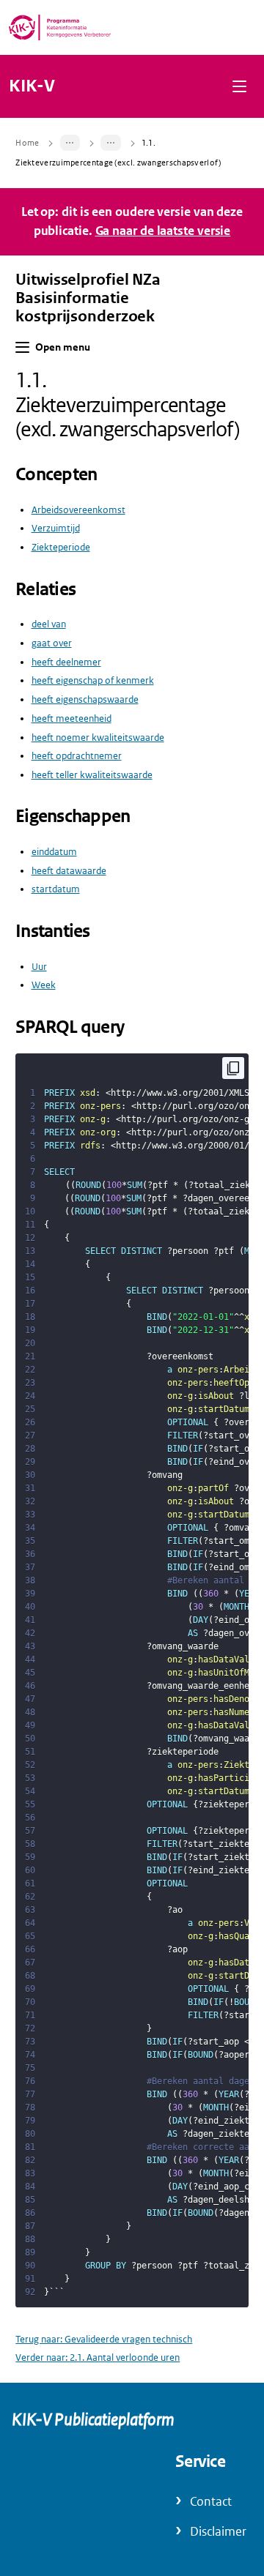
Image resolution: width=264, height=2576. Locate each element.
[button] (239, 86)
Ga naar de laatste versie (163, 231)
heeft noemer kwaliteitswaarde (98, 738)
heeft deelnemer (66, 662)
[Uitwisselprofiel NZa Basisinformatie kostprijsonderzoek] (70, 143)
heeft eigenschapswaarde (85, 699)
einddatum (54, 852)
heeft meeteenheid (71, 718)
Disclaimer (218, 2532)
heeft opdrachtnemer (77, 756)
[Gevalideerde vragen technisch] (111, 143)
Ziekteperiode (61, 547)
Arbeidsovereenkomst (78, 510)
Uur (39, 967)
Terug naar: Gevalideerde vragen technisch (104, 2339)
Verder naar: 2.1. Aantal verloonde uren (98, 2357)
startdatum (56, 889)
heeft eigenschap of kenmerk (93, 680)
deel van (49, 624)
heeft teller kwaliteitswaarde (92, 775)
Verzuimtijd (56, 528)
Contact (211, 2502)
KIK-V (32, 86)
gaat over (52, 643)
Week (44, 985)
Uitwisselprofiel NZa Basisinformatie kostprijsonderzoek (88, 298)
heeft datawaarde (69, 871)
